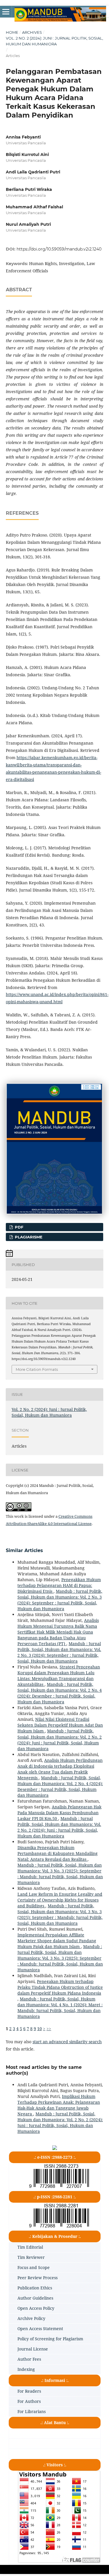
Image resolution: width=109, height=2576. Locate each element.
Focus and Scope (34, 2267)
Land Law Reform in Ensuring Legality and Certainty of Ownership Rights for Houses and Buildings (60, 1900)
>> (49, 2029)
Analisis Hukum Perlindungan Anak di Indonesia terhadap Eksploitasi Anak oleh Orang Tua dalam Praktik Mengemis (60, 1769)
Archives (32, 32)
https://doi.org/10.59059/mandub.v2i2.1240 (59, 249)
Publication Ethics (35, 2288)
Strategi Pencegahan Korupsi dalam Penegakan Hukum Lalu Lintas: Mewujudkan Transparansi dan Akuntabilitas (59, 1676)
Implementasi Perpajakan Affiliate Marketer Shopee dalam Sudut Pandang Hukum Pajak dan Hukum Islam (57, 1941)
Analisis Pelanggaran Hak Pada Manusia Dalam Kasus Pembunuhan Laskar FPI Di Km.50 (59, 1813)
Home (12, 32)
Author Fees (29, 2359)
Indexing (26, 2369)
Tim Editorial (30, 2247)
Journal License (33, 2349)
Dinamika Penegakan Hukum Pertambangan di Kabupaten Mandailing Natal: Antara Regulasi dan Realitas (58, 1853)
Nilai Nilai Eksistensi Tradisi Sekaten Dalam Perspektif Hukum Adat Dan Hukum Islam (60, 1725)
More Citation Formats (37, 1369)
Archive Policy (31, 2318)
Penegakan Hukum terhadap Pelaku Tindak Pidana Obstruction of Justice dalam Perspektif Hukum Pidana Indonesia (60, 1987)
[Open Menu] (6, 12)
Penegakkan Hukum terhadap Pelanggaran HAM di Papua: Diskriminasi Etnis (59, 1585)
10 (40, 2029)
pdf (18, 1227)
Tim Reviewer (31, 2257)
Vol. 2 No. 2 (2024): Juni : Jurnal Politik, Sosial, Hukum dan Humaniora (54, 41)
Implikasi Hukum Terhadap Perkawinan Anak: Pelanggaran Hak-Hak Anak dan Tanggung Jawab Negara (59, 2105)
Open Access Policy (36, 2308)
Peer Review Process (37, 2278)
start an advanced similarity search (67, 2042)
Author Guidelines (35, 2298)
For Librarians (32, 2411)
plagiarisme (28, 1237)
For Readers (29, 2391)
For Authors (29, 2401)
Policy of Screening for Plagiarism (50, 2339)
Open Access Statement (40, 2329)
